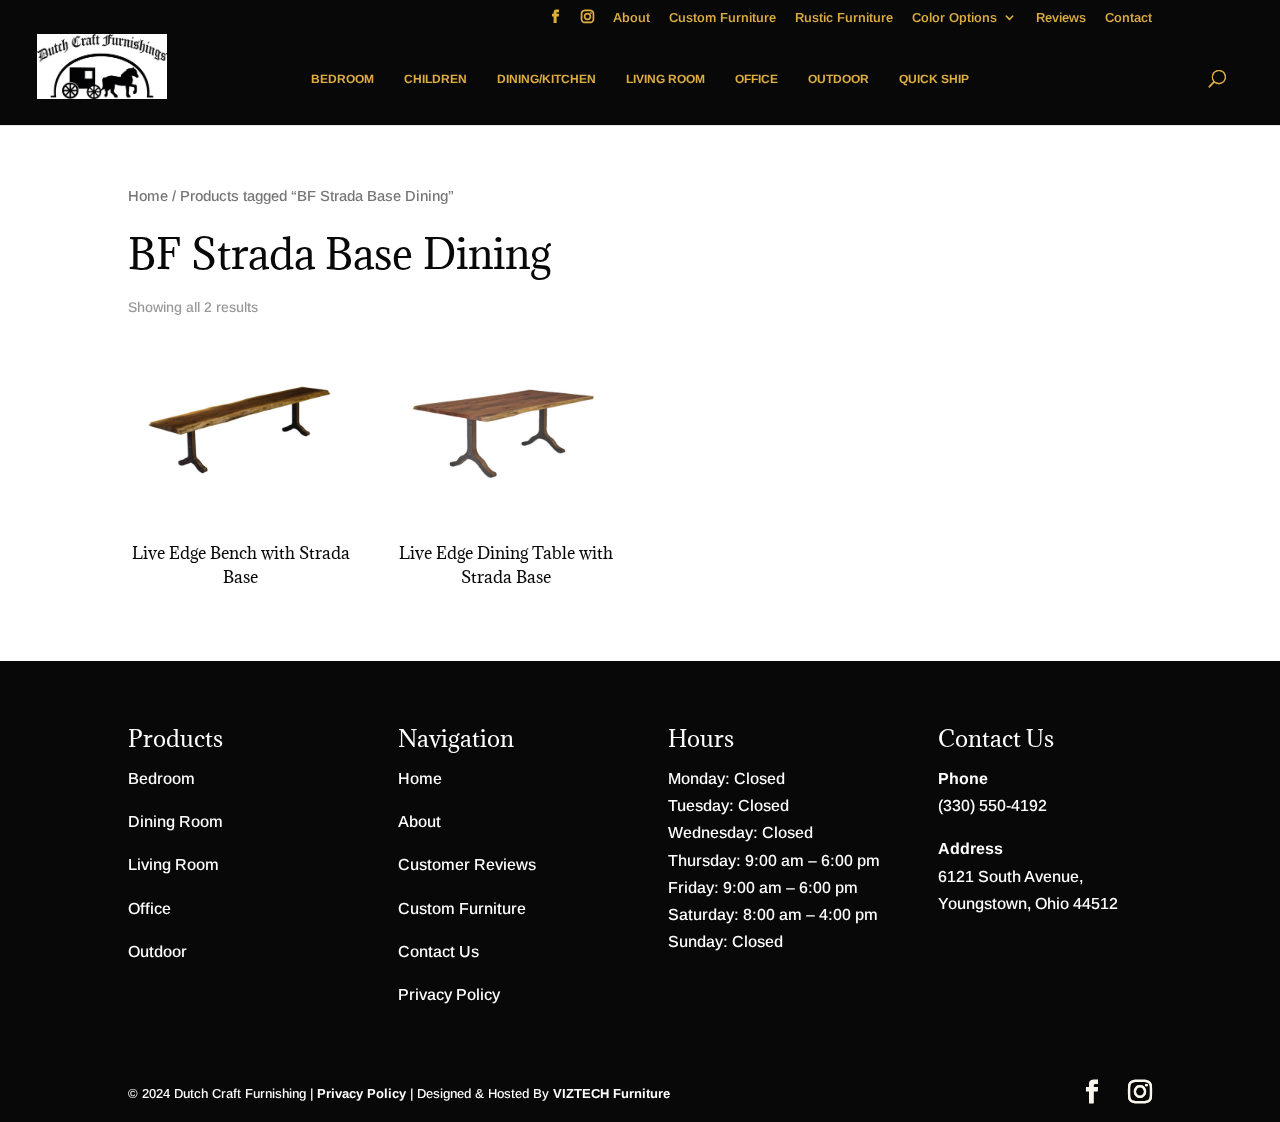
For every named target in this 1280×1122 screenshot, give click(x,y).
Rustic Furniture (844, 18)
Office (756, 79)
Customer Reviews (467, 864)
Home (148, 196)
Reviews (1061, 18)
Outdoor (838, 79)
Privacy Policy (449, 994)
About (631, 18)
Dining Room (175, 821)
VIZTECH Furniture (611, 1093)
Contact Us (438, 951)
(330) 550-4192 (992, 805)
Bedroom (342, 79)
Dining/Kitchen (546, 79)
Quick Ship (934, 79)
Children (435, 79)
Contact (1128, 18)
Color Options (954, 18)
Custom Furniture (722, 18)
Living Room (665, 79)
